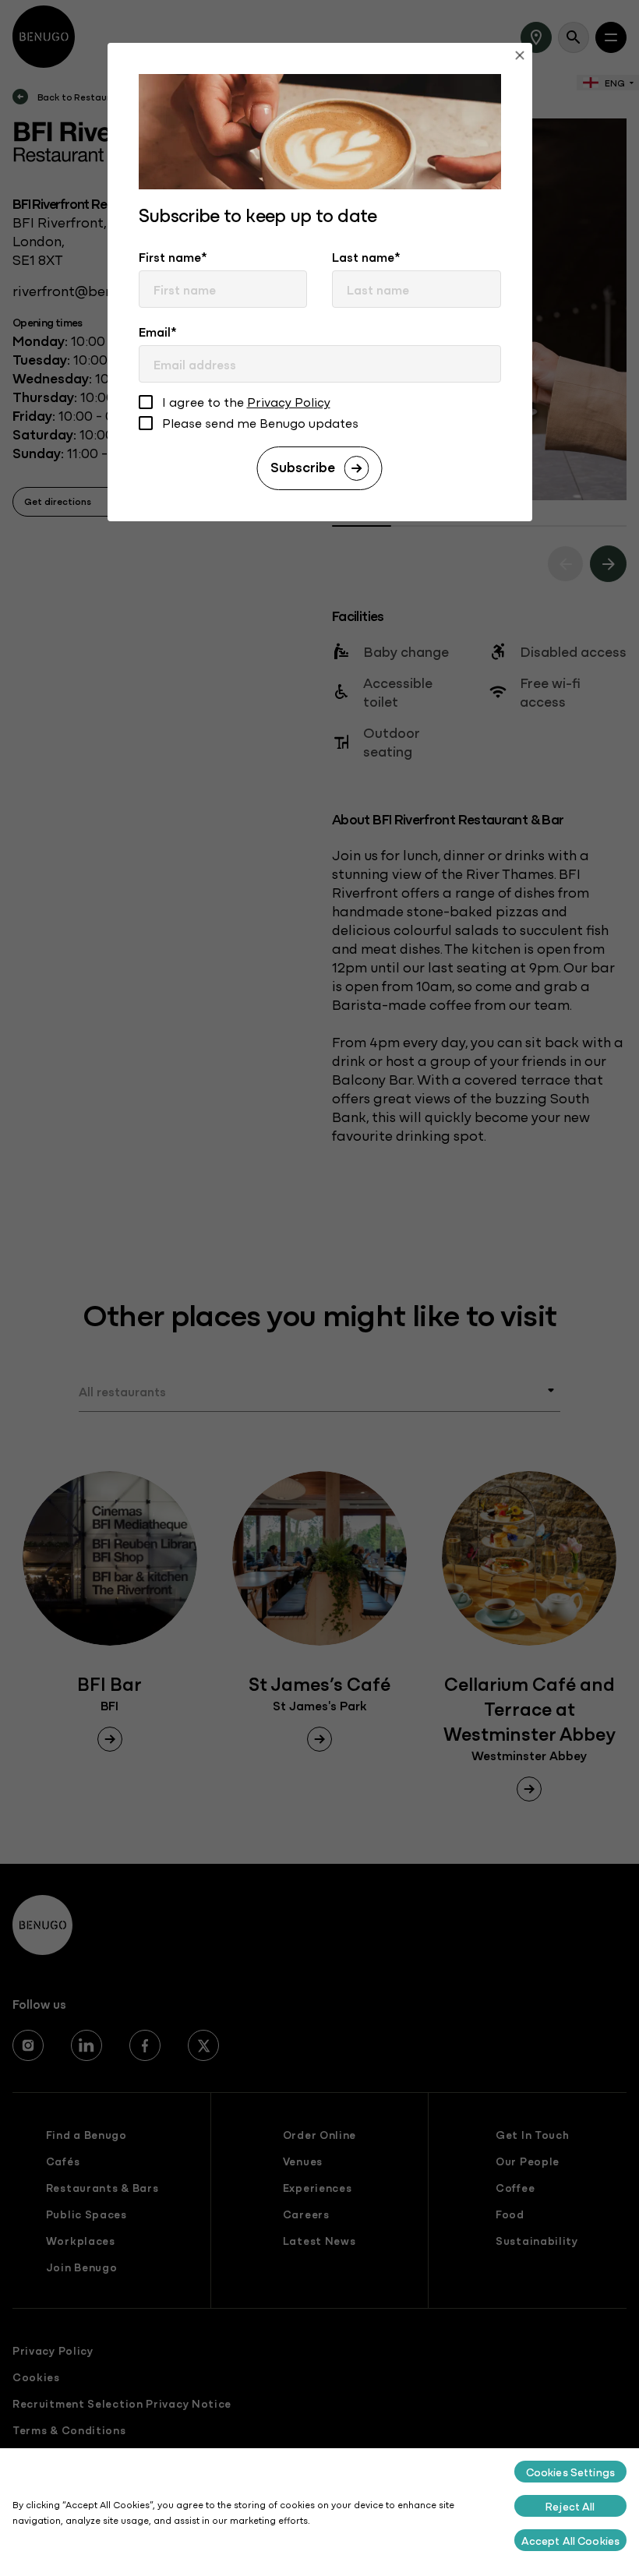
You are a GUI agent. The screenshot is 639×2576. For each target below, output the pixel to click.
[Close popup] (520, 57)
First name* (173, 256)
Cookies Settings (570, 2472)
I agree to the (246, 402)
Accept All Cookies (571, 2540)
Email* (158, 331)
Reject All (570, 2506)
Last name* (366, 256)
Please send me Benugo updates (260, 423)
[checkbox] (146, 404)
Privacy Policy (289, 401)
